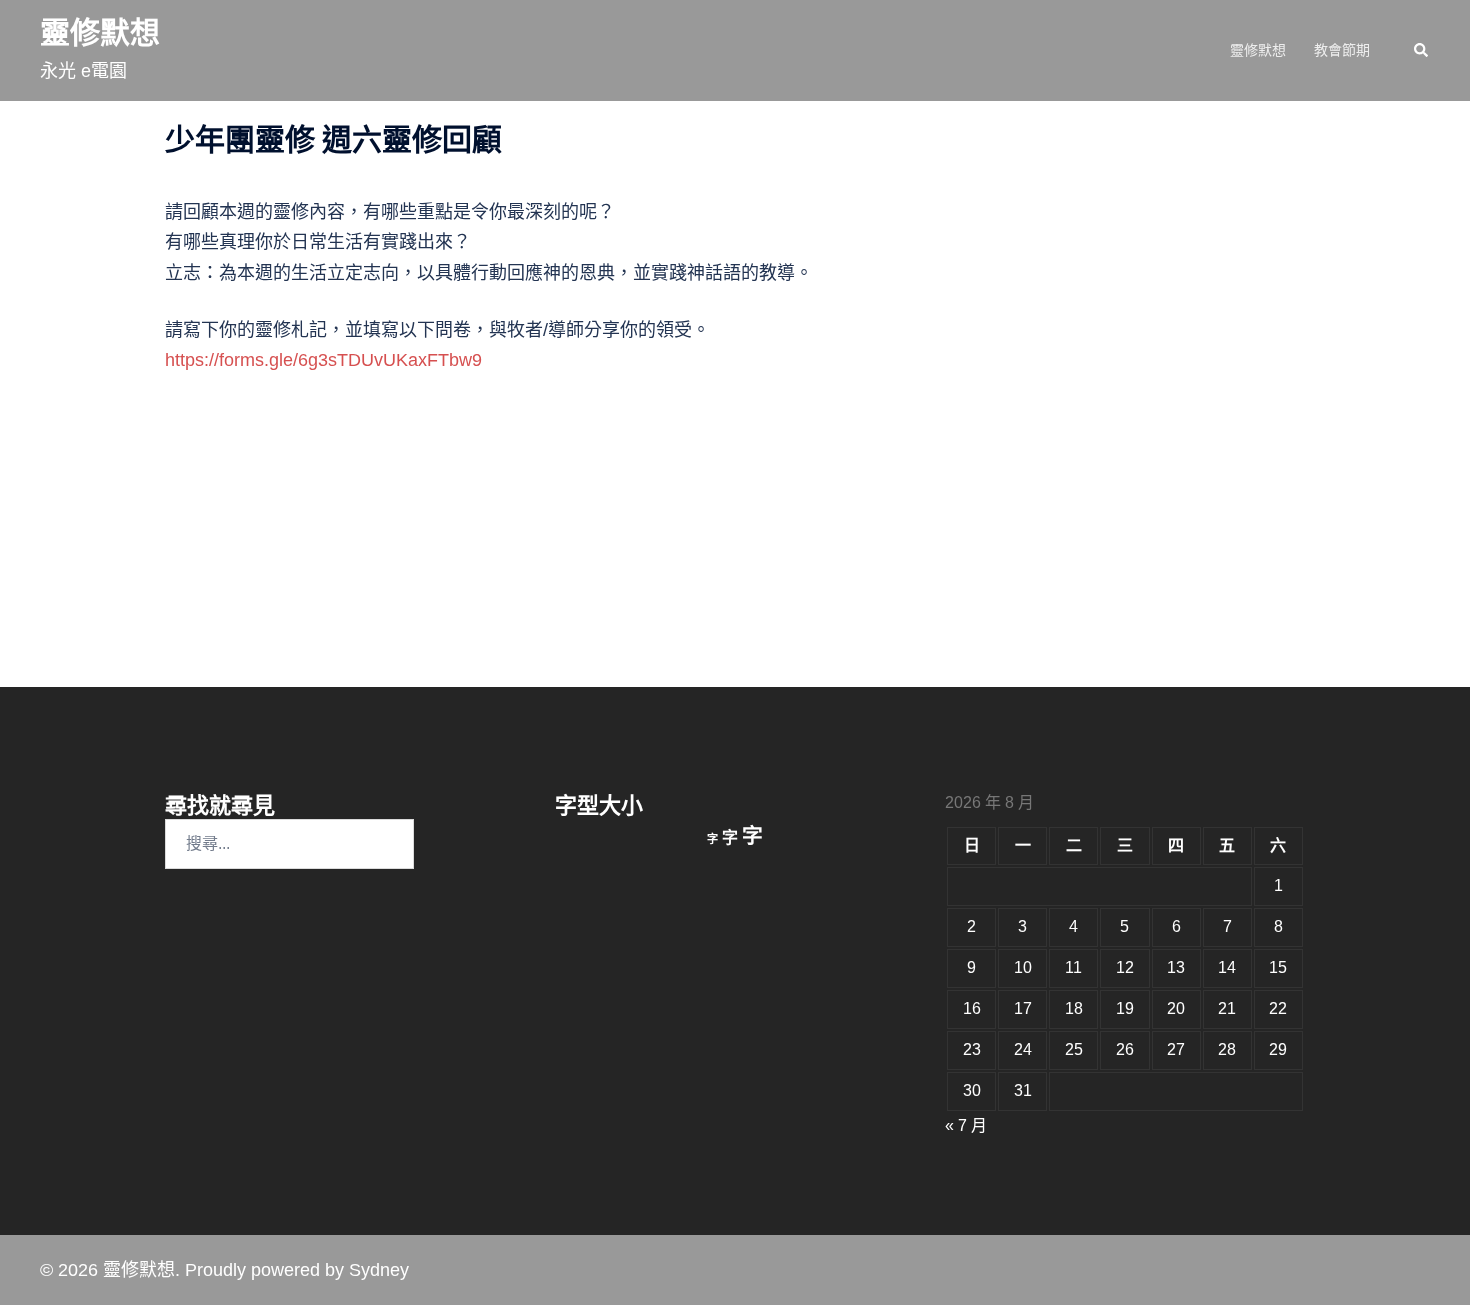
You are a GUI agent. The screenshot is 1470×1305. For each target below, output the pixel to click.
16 (972, 1008)
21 (1227, 1008)
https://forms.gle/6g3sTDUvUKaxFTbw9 (323, 360)
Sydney (379, 1270)
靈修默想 (100, 32)
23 (972, 1049)
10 (1023, 967)
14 (1227, 967)
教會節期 (1342, 50)
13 (1176, 967)
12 (1125, 967)
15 (1278, 967)
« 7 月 (966, 1125)
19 (1125, 1008)
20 (1176, 1008)
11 (1073, 967)
